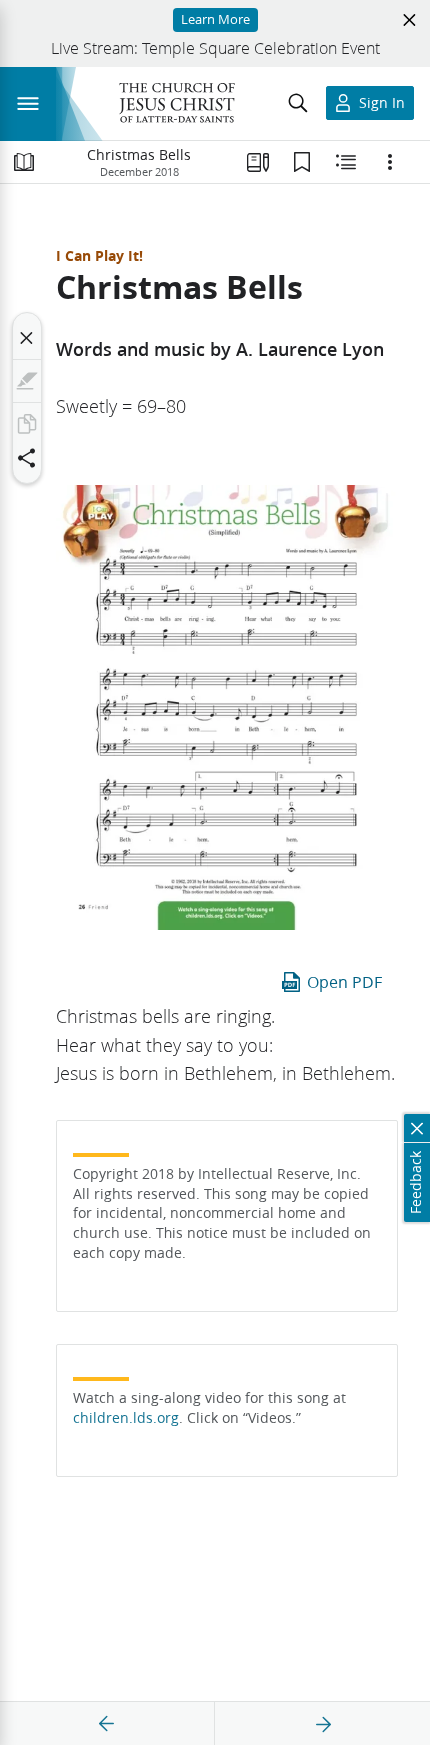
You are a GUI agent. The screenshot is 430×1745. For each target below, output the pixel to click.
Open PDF (344, 981)
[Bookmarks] (302, 162)
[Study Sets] (258, 162)
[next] (323, 1724)
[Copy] (27, 424)
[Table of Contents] (24, 162)
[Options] (390, 162)
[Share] (27, 458)
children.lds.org (126, 1418)
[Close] (27, 338)
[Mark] (27, 381)
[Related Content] (346, 162)
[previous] (107, 1724)
